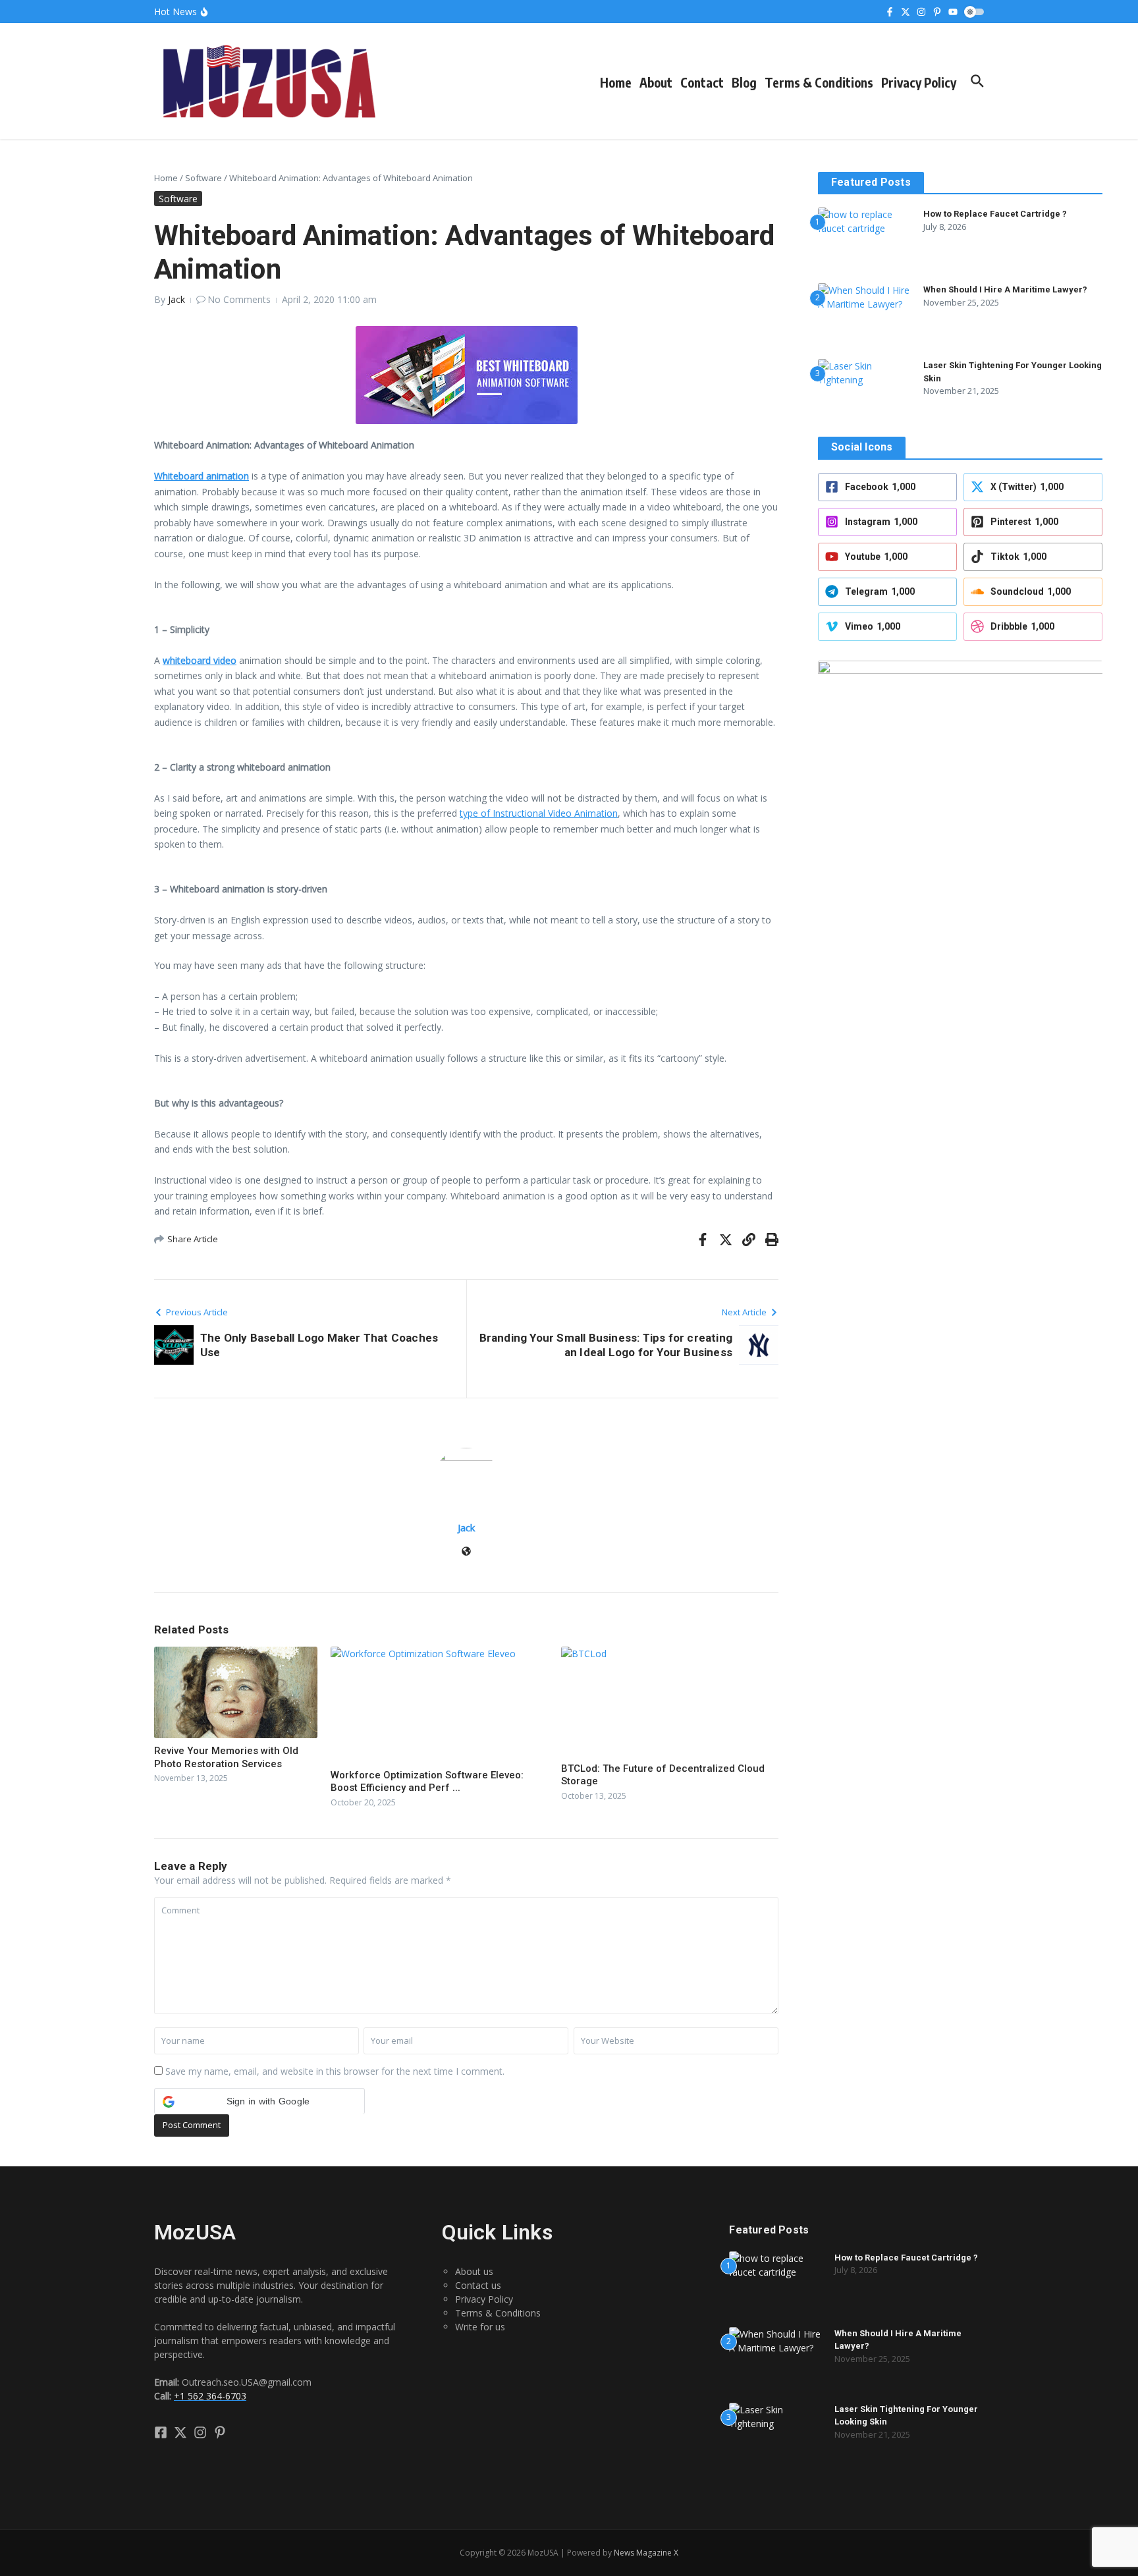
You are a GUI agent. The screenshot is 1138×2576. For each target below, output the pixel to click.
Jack (176, 299)
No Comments (239, 299)
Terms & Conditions (819, 82)
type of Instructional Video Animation (539, 813)
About (656, 82)
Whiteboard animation (202, 476)
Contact (702, 82)
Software (203, 178)
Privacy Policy (919, 82)
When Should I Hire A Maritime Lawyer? (1005, 289)
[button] (259, 2101)
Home (616, 82)
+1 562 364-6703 (210, 2396)
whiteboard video (200, 660)
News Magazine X (646, 2553)
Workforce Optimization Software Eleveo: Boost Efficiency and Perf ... (427, 1782)
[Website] (466, 1552)
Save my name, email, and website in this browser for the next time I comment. (335, 2071)
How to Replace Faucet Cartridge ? (995, 214)
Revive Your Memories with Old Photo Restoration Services (226, 1757)
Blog (744, 82)
